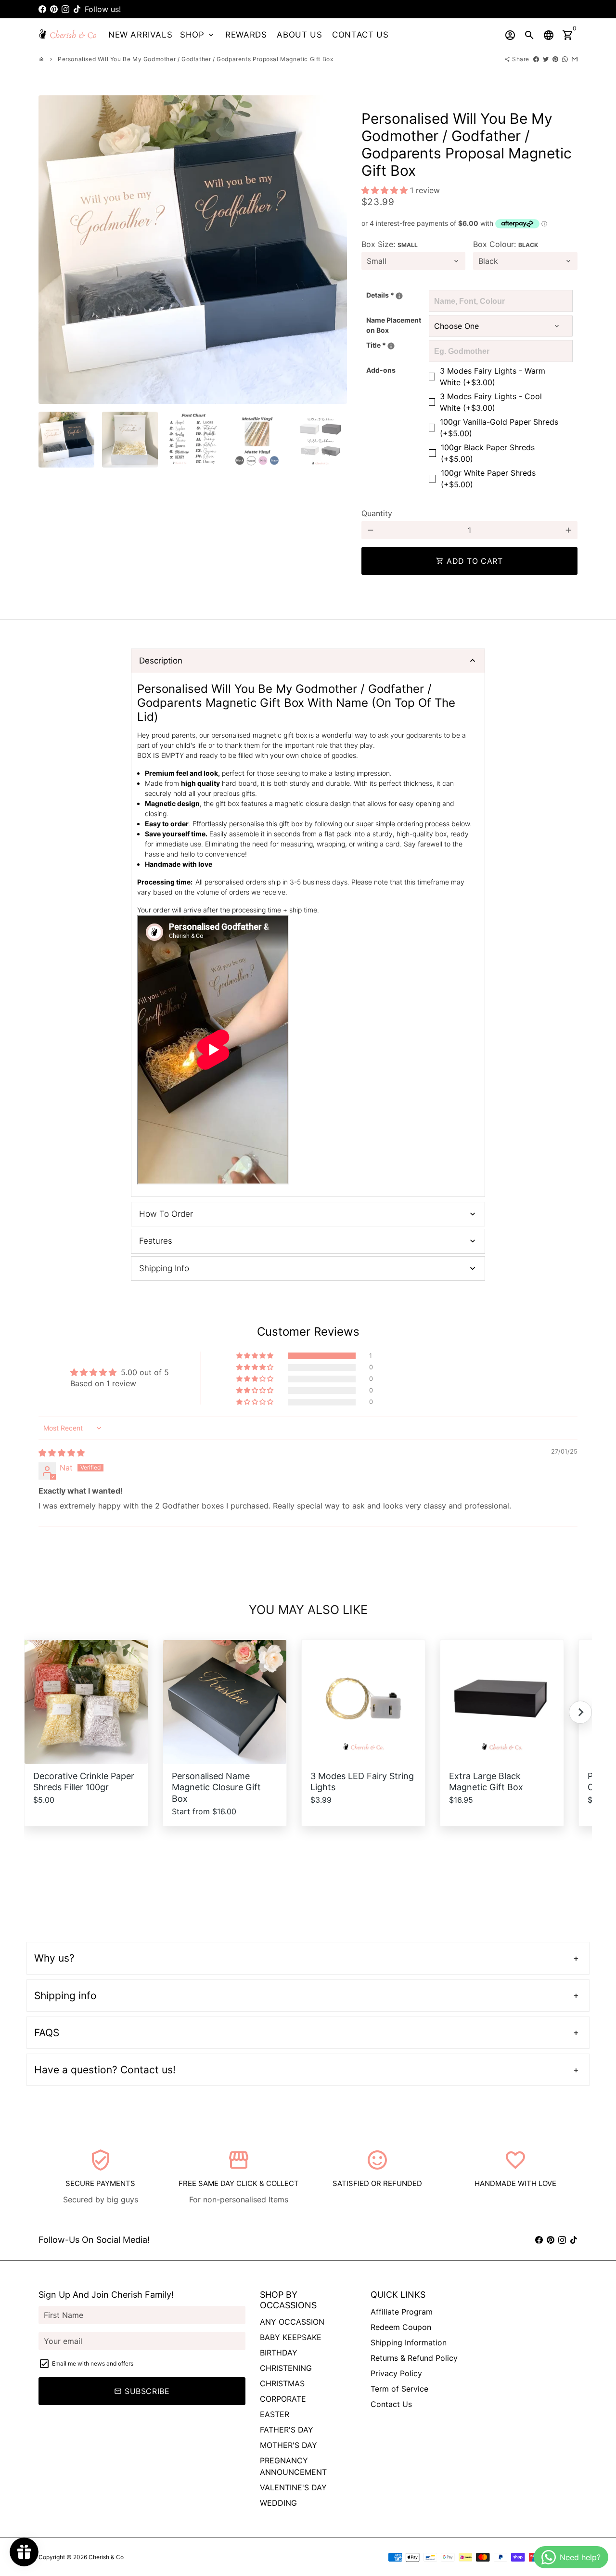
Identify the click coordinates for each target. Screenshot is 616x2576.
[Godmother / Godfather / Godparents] (391, 346)
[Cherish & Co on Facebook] (42, 9)
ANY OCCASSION (292, 2322)
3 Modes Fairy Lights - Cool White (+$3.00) (491, 402)
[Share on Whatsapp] (565, 59)
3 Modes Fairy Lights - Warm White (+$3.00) (493, 377)
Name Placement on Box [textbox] (394, 325)
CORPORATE (283, 2399)
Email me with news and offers (93, 2363)
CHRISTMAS (282, 2383)
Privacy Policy (396, 2373)
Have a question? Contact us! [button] (105, 2070)
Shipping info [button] (65, 1996)
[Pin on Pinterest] (555, 59)
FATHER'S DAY (287, 2430)
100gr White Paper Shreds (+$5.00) (488, 479)
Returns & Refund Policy (414, 2358)
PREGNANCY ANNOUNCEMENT (293, 2466)
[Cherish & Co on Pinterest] (54, 9)
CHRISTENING (286, 2368)
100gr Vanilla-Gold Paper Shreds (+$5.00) (499, 428)
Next (334, 250)
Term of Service (399, 2389)
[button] (386, 190)
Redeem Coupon (401, 2327)
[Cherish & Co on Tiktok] (77, 9)
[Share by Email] (575, 59)
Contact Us (391, 2404)
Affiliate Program (402, 2312)
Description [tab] (161, 661)
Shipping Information (409, 2342)
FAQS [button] (47, 2033)
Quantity (377, 513)
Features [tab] (156, 1241)
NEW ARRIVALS (140, 35)
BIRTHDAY (279, 2353)
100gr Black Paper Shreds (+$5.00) (488, 453)
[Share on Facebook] (536, 59)
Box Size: (390, 244)
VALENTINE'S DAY (293, 2487)
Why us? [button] (54, 1958)
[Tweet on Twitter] (546, 59)
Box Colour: (506, 244)
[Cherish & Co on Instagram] (65, 9)
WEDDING (278, 2503)
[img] (62, 1453)
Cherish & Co (106, 2557)
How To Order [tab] (166, 1214)
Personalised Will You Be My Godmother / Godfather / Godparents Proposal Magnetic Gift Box (195, 59)
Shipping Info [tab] (164, 1268)
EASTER (275, 2414)
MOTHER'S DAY (289, 2445)
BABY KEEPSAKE (291, 2337)
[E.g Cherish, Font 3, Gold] (399, 296)
